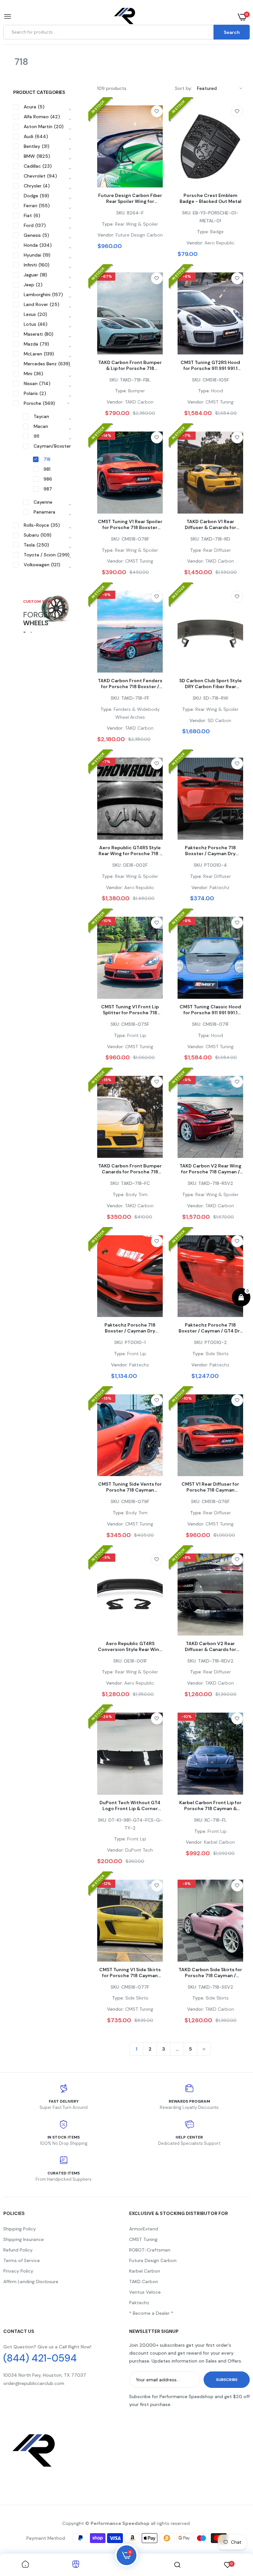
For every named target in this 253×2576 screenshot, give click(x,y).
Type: (108, 224)
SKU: (121, 213)
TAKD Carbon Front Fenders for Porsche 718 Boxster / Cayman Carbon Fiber (130, 684)
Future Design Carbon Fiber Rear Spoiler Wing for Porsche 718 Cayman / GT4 (130, 198)
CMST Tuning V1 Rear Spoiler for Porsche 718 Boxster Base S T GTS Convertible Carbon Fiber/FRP (130, 524)
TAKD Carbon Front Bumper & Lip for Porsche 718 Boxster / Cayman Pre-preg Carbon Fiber (130, 365)
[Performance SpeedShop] (125, 17)
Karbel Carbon (145, 2271)
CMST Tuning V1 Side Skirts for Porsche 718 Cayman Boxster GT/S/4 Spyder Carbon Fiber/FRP (130, 1973)
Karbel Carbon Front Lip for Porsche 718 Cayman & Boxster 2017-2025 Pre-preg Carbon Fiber (210, 1806)
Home (10, 70)
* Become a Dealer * (151, 2313)
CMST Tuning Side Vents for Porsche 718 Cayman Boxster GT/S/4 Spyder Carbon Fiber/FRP (130, 1487)
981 (47, 469)
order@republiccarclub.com (34, 2383)
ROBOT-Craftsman (150, 2250)
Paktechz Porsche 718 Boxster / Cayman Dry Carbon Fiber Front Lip (130, 1328)
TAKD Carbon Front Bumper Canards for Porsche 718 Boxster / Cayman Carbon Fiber (130, 1169)
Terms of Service (22, 2260)
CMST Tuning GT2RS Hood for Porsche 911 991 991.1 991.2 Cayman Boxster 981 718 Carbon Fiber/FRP (210, 365)
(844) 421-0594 (40, 2358)
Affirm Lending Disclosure (31, 2282)
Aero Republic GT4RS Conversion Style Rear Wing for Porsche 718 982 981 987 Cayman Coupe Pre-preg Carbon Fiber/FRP (130, 1646)
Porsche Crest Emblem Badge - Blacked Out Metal (211, 198)
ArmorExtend (144, 2229)
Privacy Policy (18, 2271)
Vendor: (106, 235)
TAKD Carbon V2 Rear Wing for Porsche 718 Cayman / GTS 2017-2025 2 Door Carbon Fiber (211, 1169)
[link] (157, 111)
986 (48, 479)
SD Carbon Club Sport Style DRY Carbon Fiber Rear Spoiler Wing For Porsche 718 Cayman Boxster (211, 684)
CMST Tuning (143, 2239)
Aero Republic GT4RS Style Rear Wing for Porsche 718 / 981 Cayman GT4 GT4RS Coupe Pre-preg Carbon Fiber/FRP (130, 851)
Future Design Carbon (153, 2260)
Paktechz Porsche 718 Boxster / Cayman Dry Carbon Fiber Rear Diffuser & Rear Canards (210, 851)
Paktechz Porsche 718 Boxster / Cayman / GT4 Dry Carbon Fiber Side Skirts (211, 1328)
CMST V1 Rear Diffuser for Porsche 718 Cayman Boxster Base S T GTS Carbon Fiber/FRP (210, 1487)
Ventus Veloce (145, 2292)
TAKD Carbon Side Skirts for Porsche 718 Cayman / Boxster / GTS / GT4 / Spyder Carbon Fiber (210, 1973)
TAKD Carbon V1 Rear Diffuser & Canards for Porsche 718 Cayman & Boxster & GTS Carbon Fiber (210, 524)
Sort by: (183, 88)
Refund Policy (18, 2250)
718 (47, 459)
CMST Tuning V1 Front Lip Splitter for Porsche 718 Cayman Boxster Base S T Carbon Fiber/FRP (130, 1010)
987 (48, 489)
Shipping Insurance (24, 2239)
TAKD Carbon (144, 2282)
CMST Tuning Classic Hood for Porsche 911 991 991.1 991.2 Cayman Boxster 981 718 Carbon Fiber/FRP (210, 1010)
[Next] (204, 2049)
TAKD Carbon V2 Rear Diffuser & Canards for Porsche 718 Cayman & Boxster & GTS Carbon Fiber (210, 1646)
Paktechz (139, 2303)
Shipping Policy (20, 2229)
